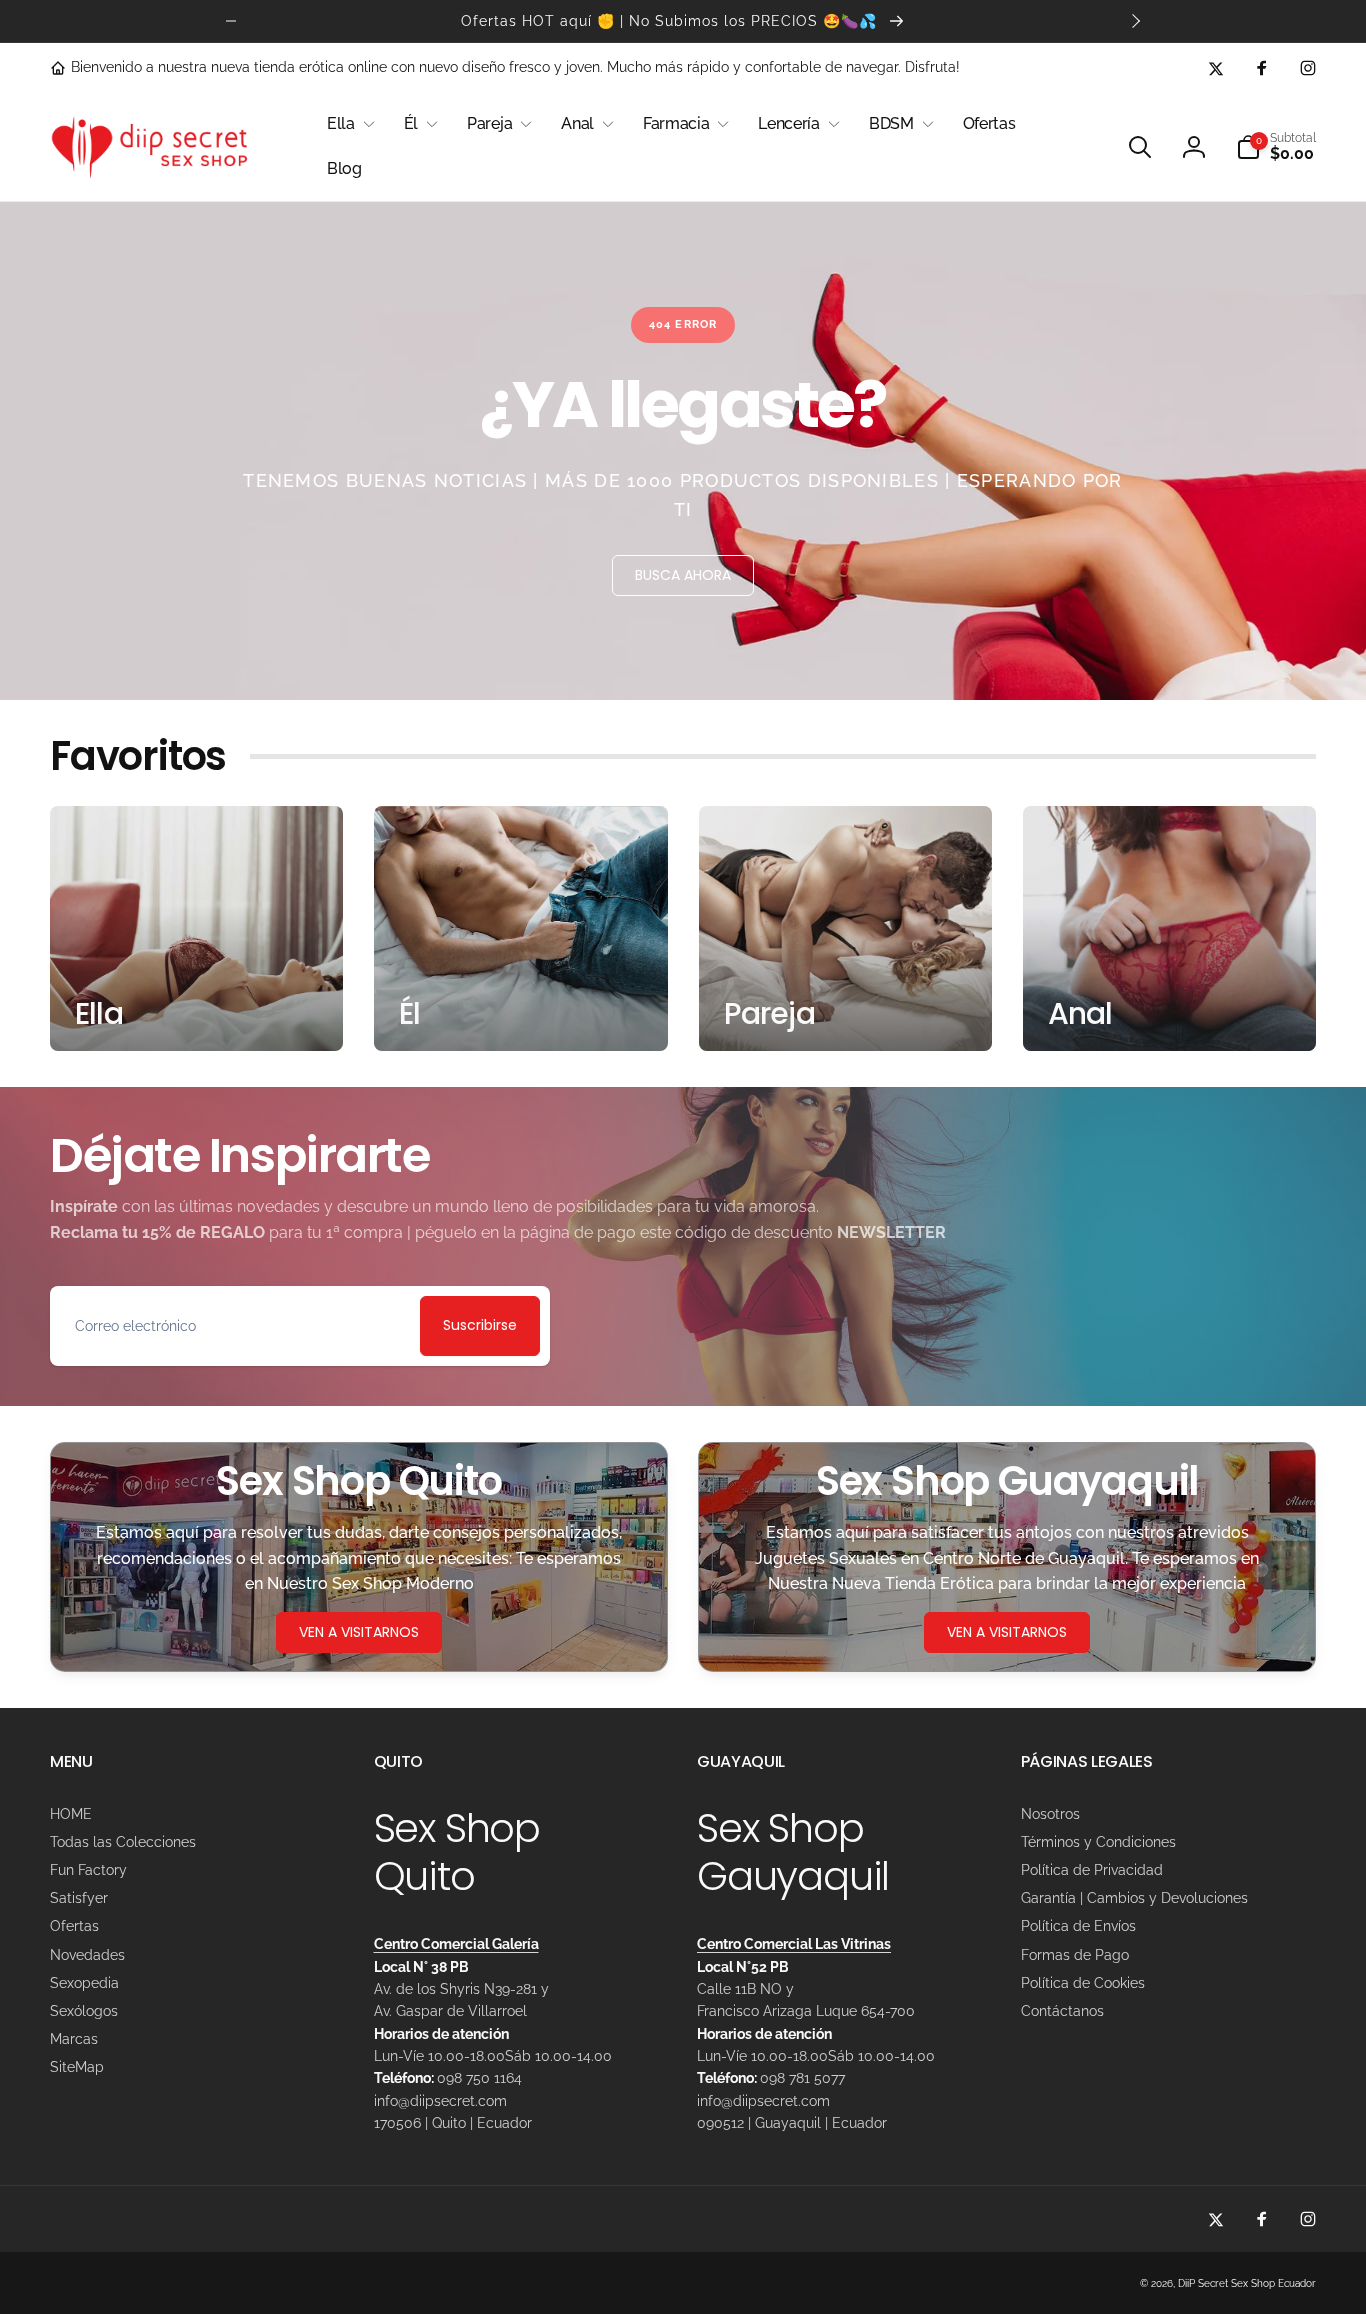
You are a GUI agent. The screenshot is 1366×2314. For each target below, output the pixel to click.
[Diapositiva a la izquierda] (231, 21)
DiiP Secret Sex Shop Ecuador (1247, 2283)
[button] (348, 124)
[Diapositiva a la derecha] (1135, 21)
